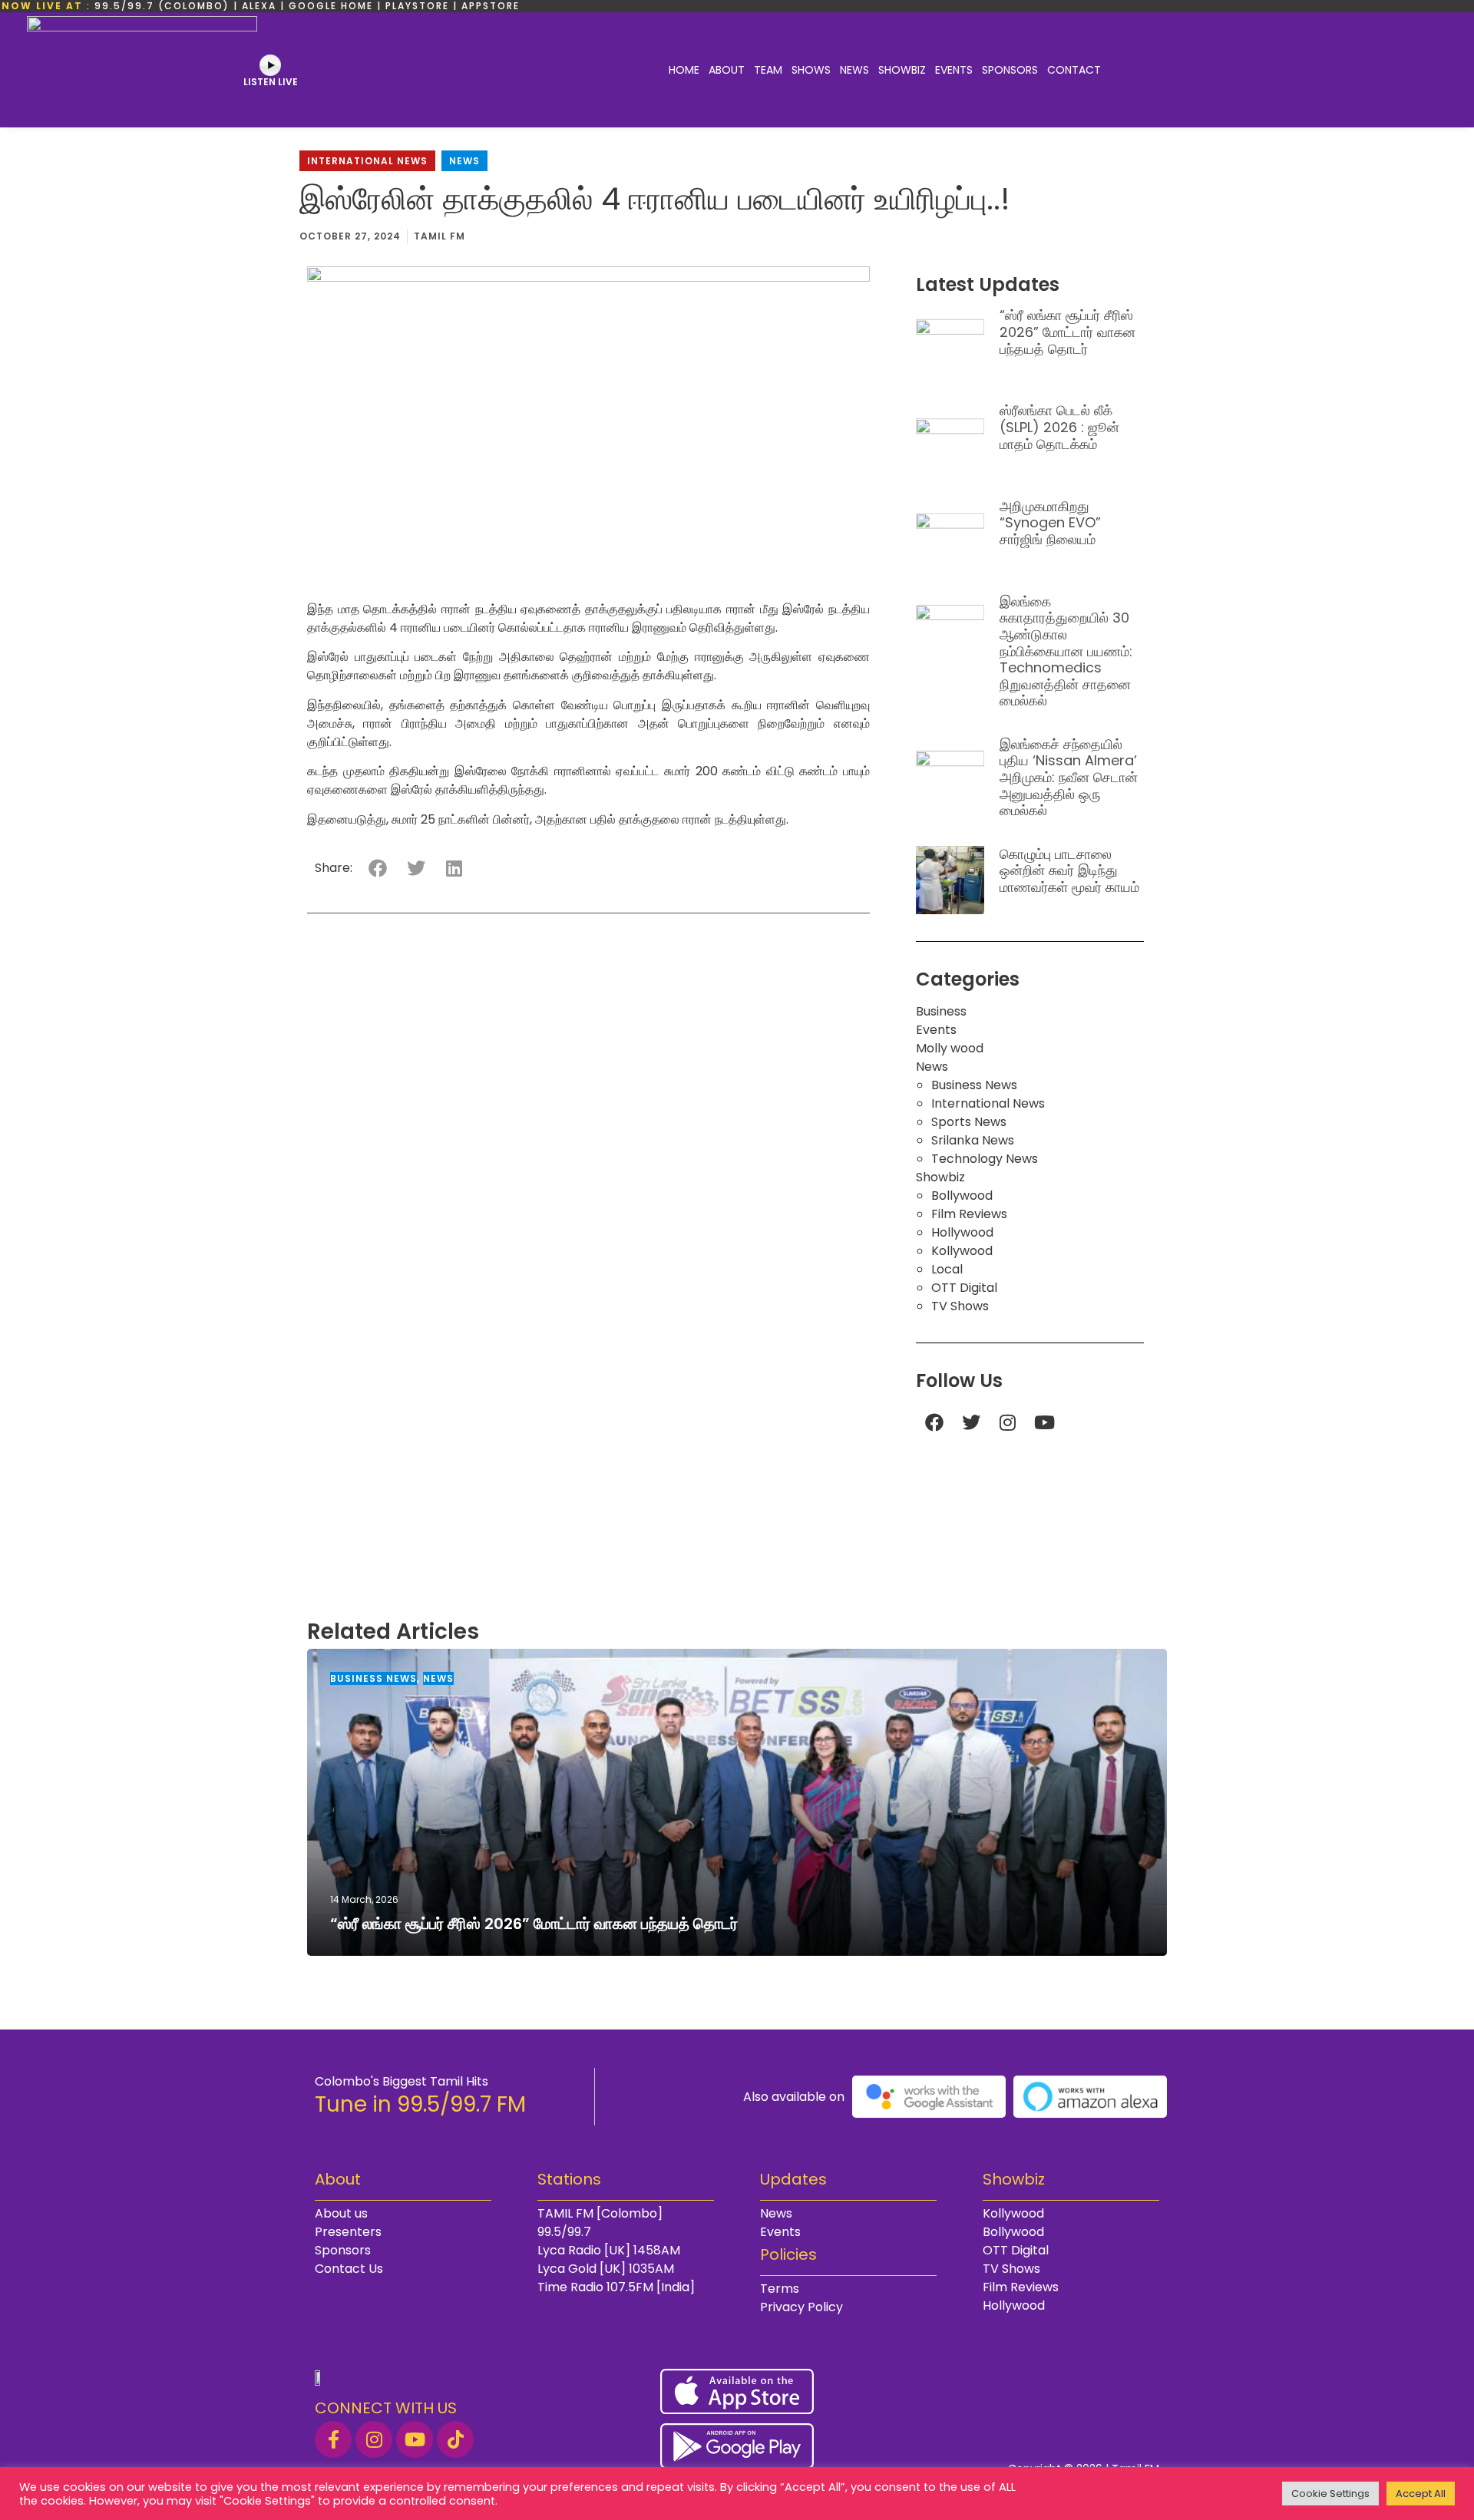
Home (684, 70)
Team (768, 70)
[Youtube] (1045, 1422)
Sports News (969, 1122)
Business (941, 1011)
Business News (974, 1085)
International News (367, 161)
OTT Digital (964, 1288)
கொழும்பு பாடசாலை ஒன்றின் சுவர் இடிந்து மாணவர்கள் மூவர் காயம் (1069, 870)
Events (954, 70)
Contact (1074, 70)
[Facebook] (934, 1422)
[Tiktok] (455, 2439)
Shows (811, 70)
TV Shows (960, 1306)
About (727, 70)
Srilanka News (973, 1140)
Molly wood (950, 1048)
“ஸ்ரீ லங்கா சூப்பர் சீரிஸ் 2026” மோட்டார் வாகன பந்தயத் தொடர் (1067, 332)
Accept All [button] (1421, 2494)
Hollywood (962, 1232)
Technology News (985, 1159)
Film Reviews (969, 1214)
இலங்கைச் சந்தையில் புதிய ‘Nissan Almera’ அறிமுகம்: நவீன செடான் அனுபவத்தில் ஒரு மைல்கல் (1069, 777)
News (854, 70)
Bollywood (962, 1196)
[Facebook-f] (333, 2439)
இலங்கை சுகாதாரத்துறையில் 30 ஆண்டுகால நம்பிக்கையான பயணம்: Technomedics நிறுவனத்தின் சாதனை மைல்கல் (1066, 651)
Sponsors (1010, 70)
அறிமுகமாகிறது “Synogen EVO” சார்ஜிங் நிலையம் (1050, 523)
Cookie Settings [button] (1330, 2494)
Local (947, 1269)
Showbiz (902, 70)
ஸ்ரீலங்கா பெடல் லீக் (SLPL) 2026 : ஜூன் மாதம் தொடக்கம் (1059, 427)
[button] (377, 869)
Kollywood (962, 1251)
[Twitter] (971, 1422)
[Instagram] (1008, 1422)
